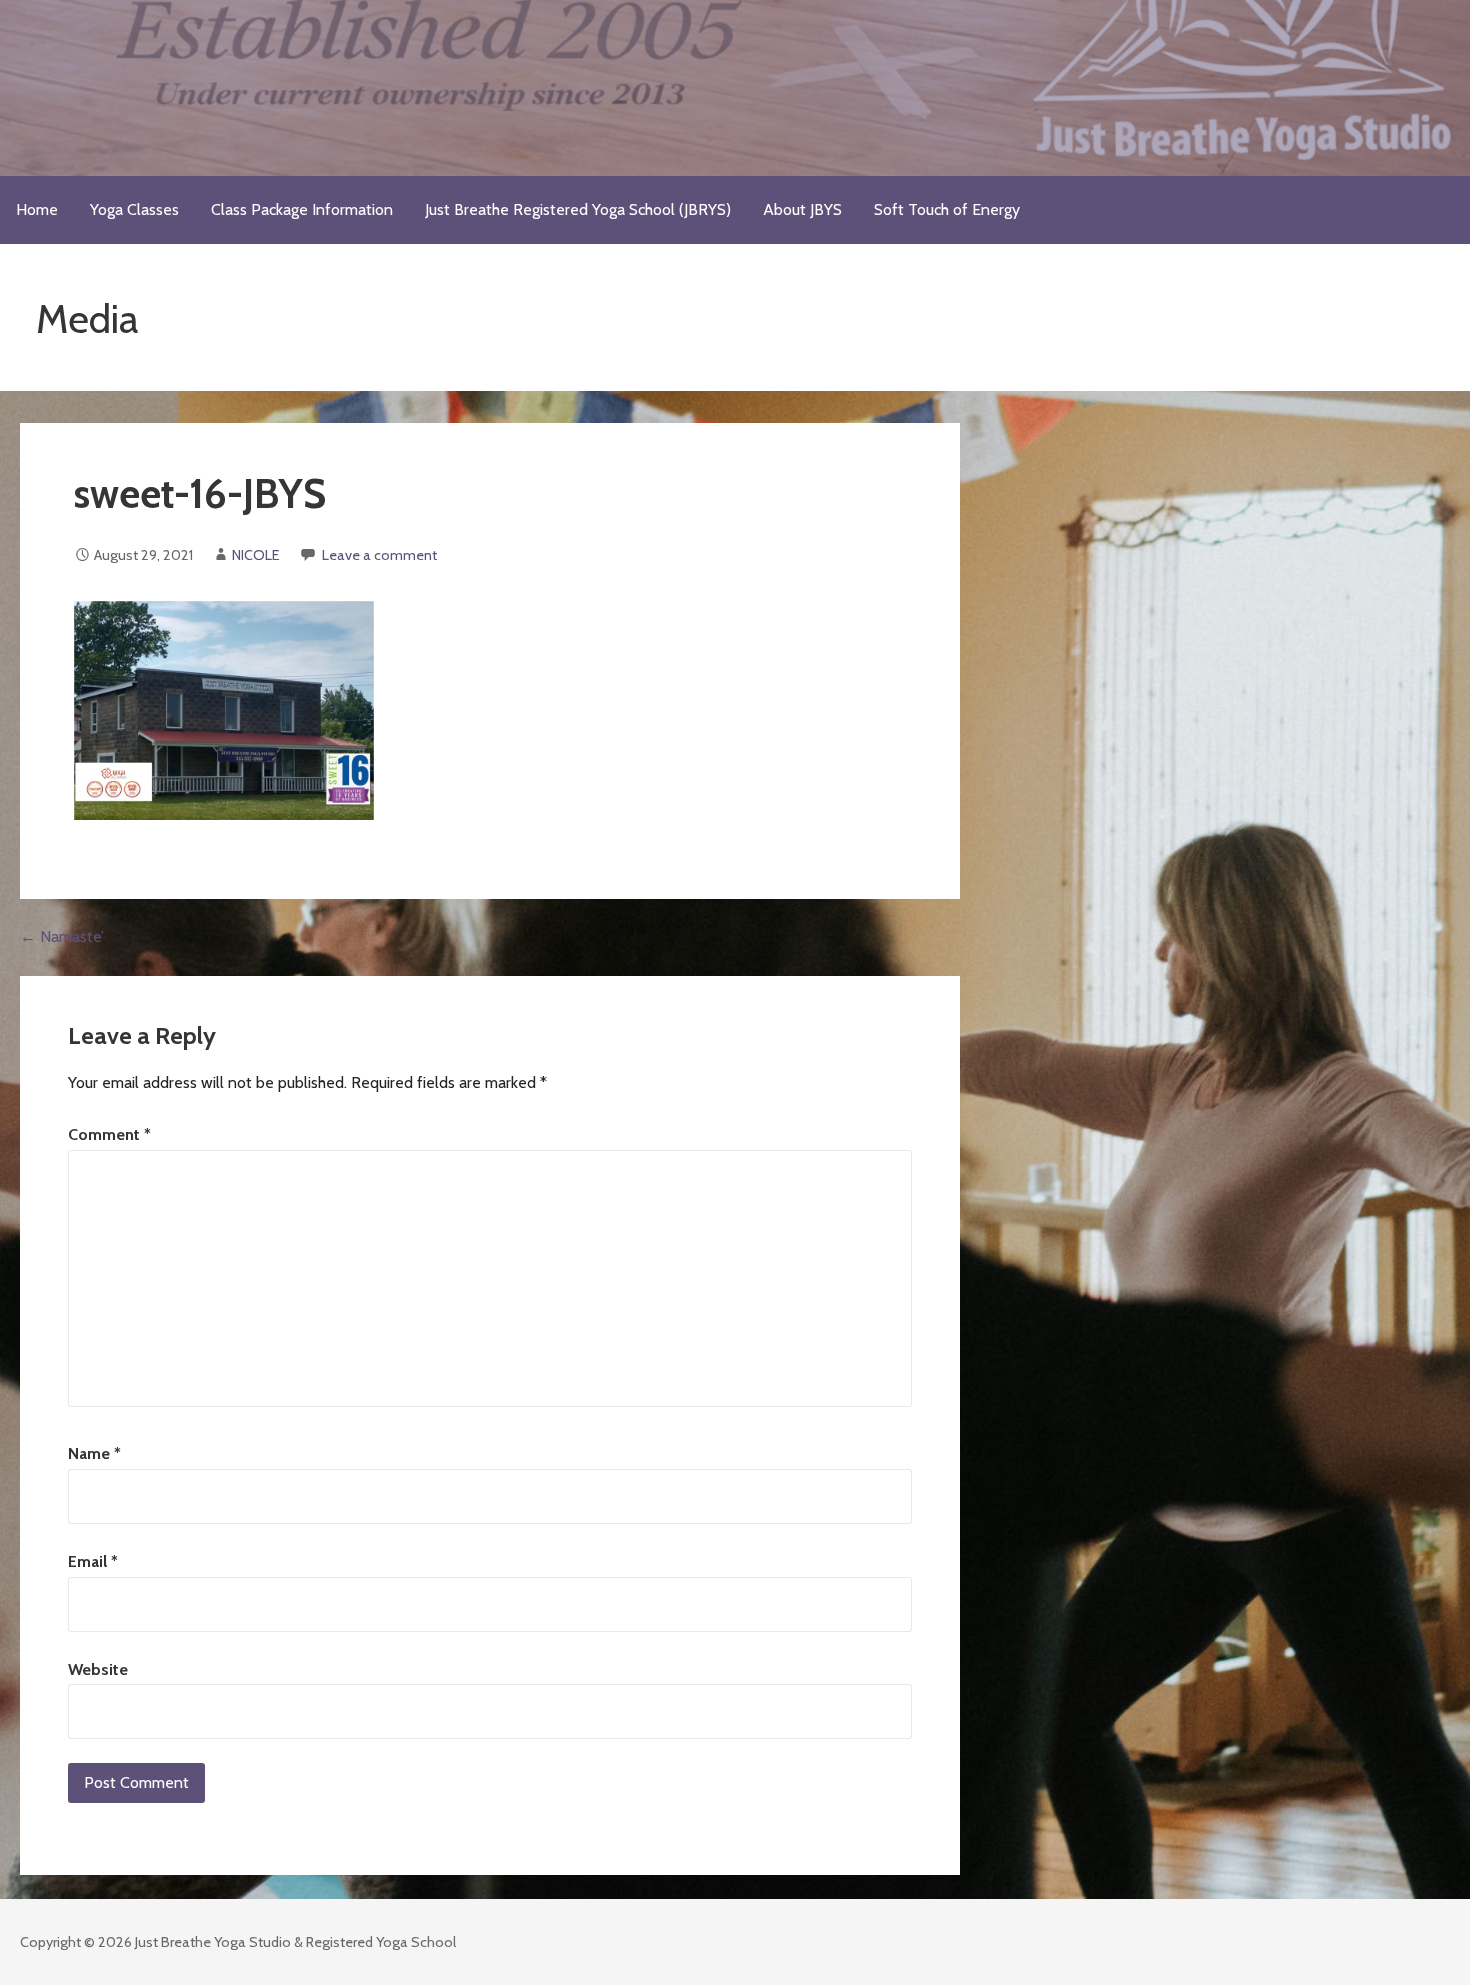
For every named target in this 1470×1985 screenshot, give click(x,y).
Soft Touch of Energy (947, 209)
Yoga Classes (134, 209)
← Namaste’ (62, 936)
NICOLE (256, 555)
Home (37, 209)
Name (94, 1453)
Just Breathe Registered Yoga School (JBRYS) (578, 209)
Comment (109, 1134)
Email (93, 1561)
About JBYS (802, 209)
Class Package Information (302, 209)
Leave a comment (379, 555)
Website (98, 1669)
